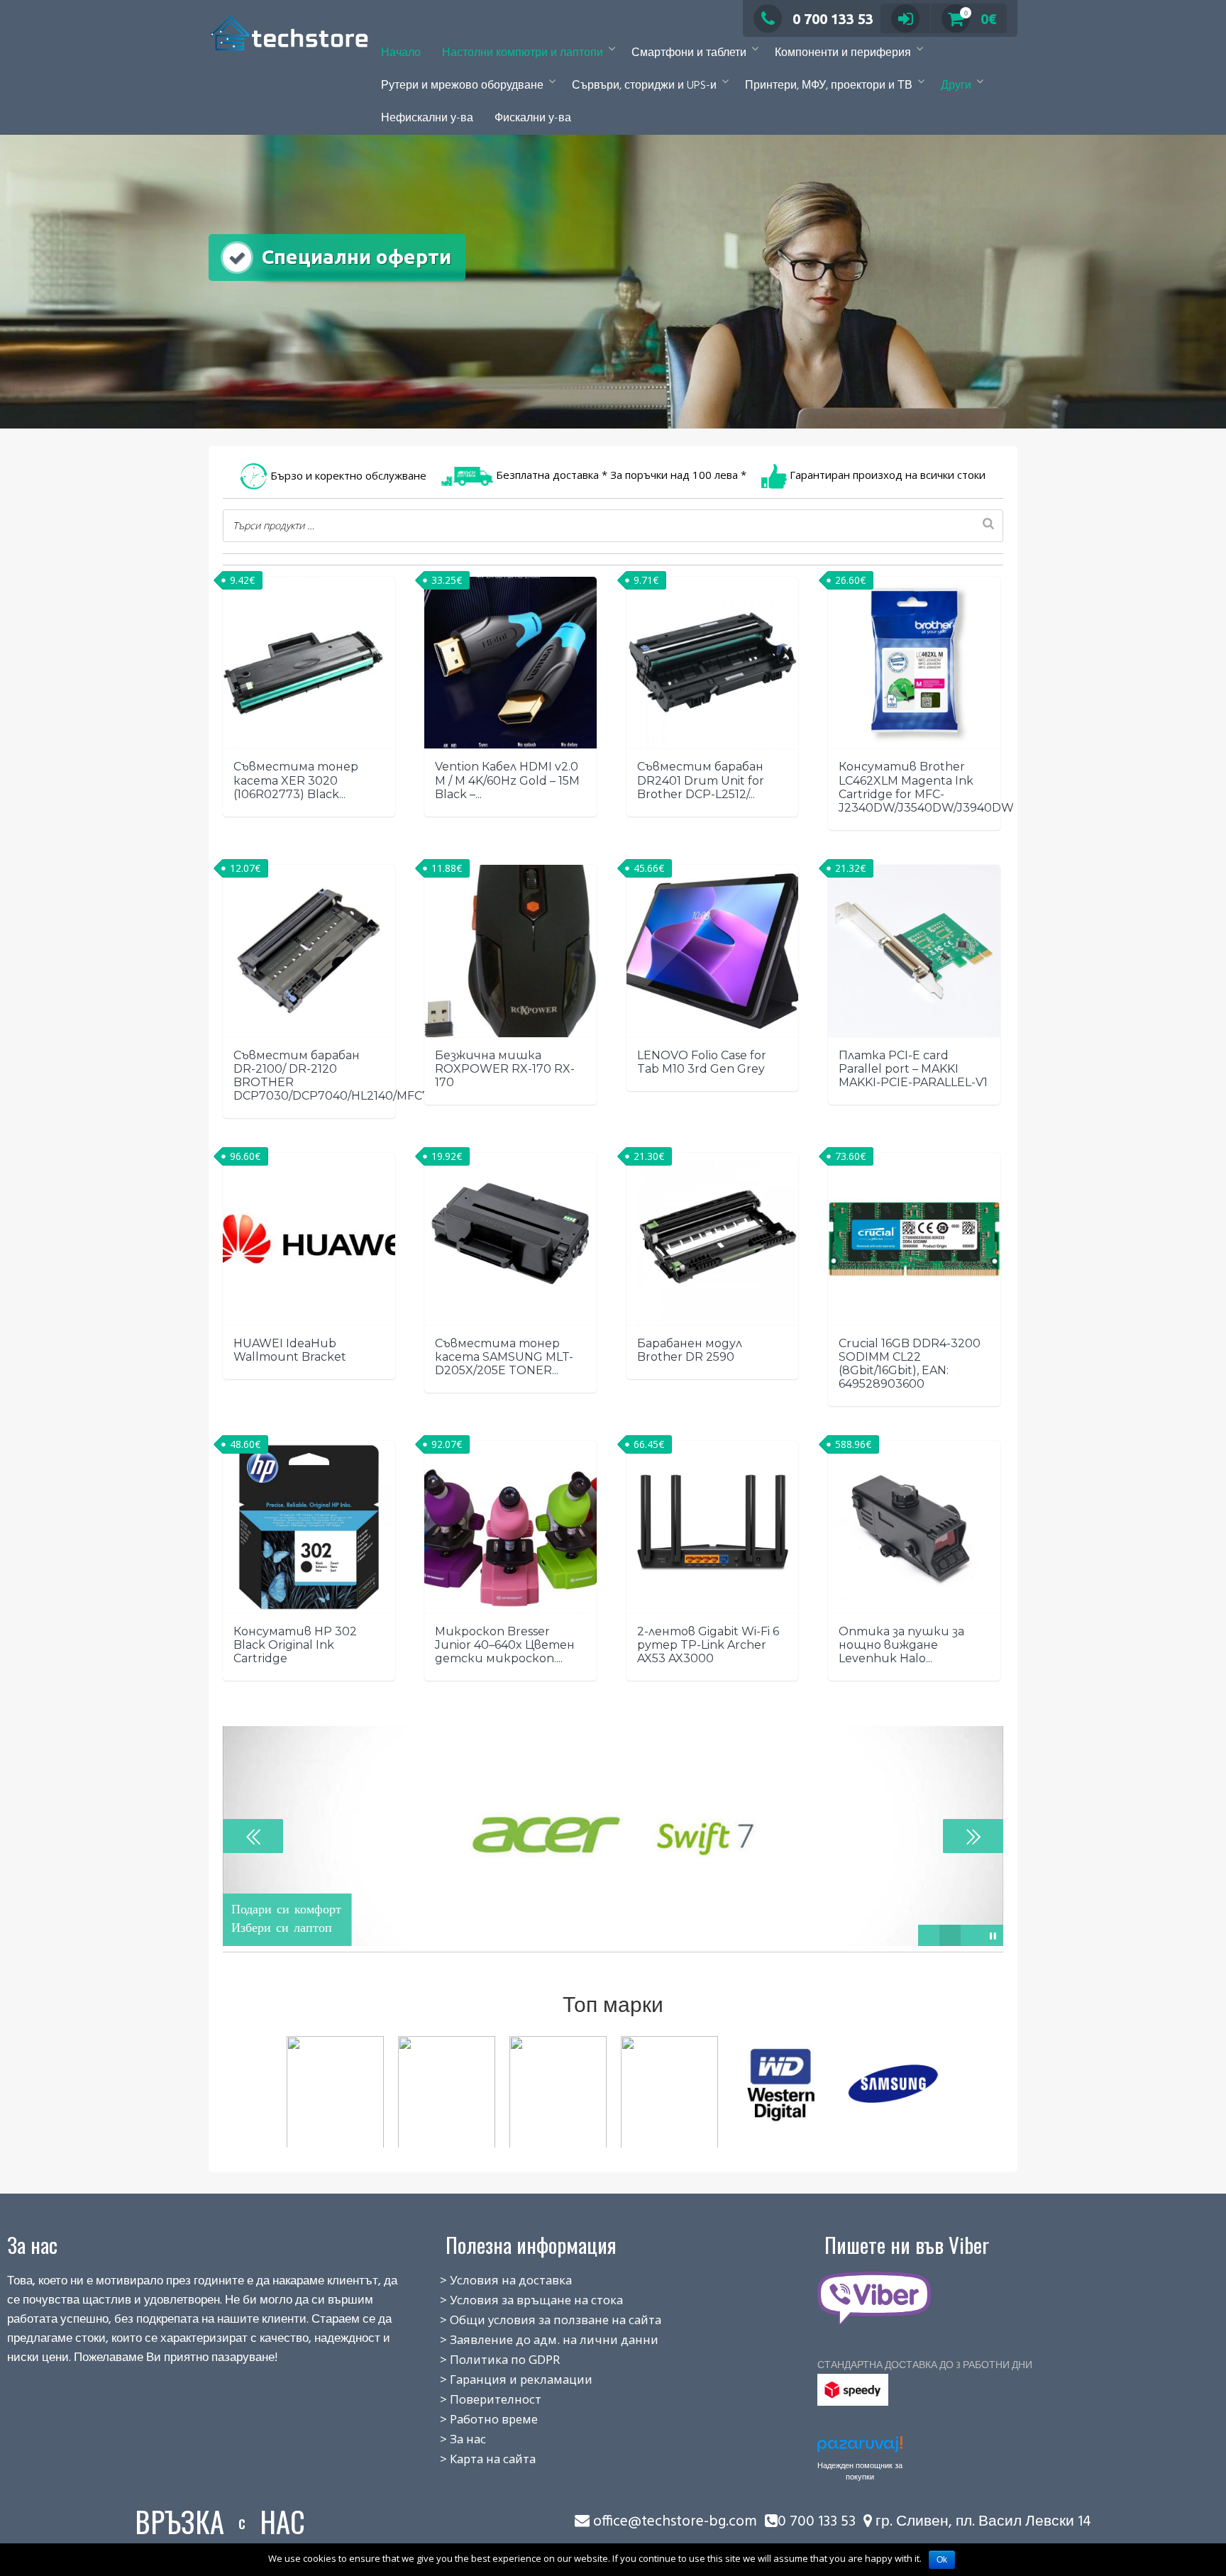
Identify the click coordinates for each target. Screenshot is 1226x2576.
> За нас (447, 2439)
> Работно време (473, 2419)
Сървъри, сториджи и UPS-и (644, 86)
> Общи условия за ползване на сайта (535, 2320)
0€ (980, 19)
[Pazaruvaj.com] (860, 2448)
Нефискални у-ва (427, 118)
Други (956, 86)
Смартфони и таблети (689, 53)
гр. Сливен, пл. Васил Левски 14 (982, 2522)
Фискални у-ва (533, 118)
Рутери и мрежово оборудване (462, 86)
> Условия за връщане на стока (516, 2300)
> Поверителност (475, 2399)
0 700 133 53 (833, 19)
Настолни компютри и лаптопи (523, 53)
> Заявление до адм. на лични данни (534, 2339)
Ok (942, 2560)
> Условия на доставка (490, 2280)
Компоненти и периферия (843, 53)
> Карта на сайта (472, 2459)
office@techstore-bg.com (675, 2522)
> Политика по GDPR (484, 2359)
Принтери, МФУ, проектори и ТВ (829, 86)
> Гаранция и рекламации (501, 2379)
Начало (401, 53)
